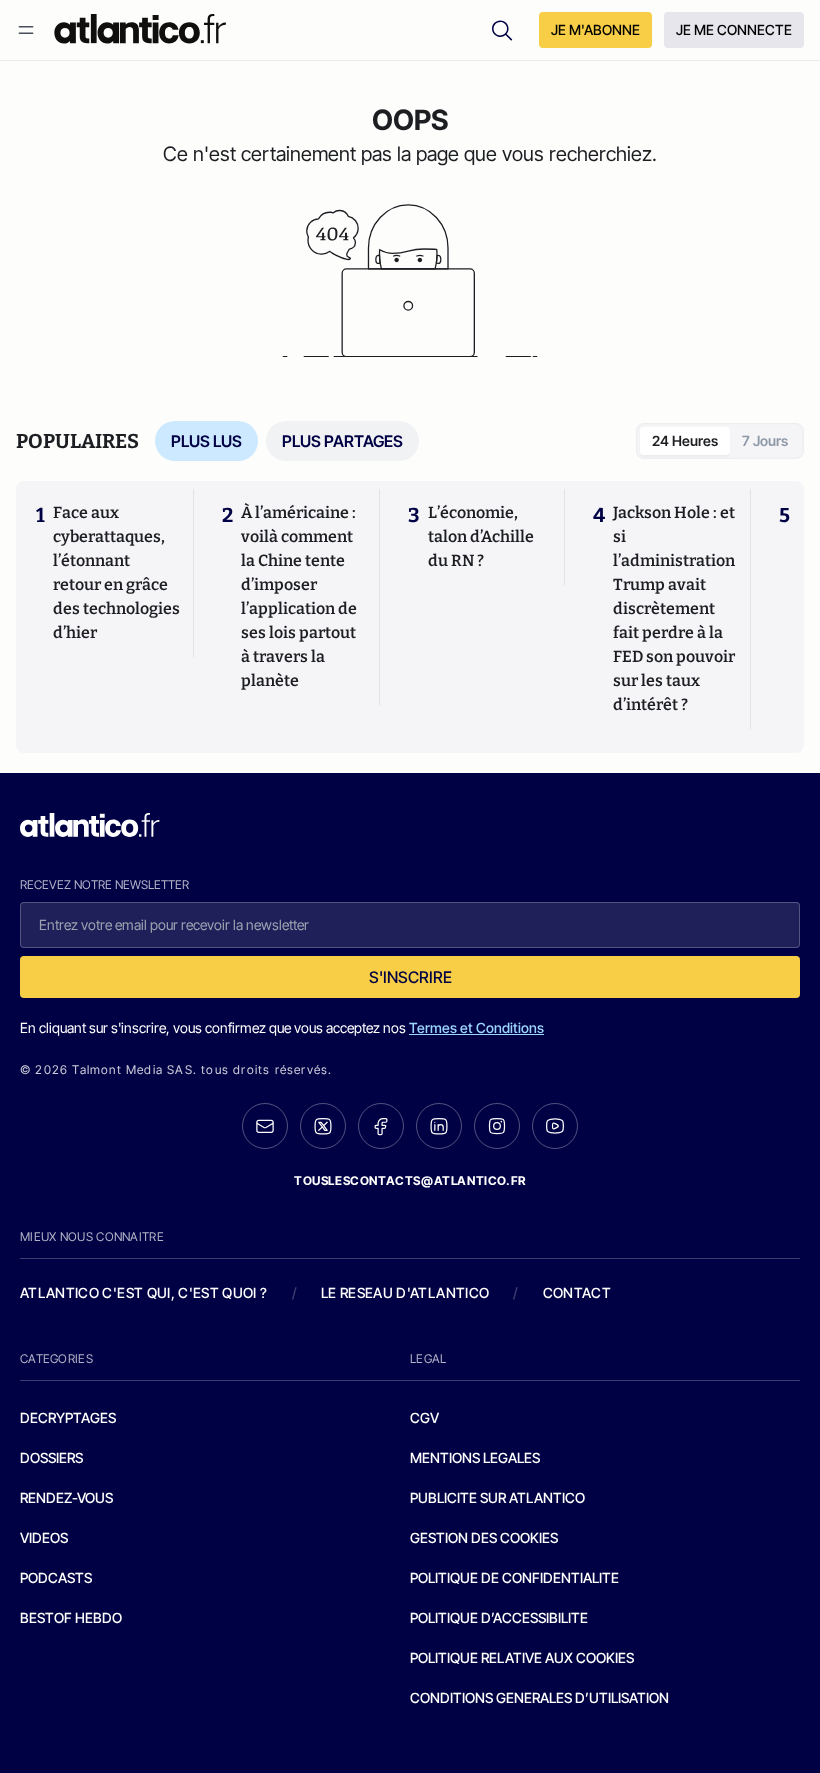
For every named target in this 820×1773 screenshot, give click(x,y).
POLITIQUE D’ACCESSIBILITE (499, 1617)
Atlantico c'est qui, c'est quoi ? (144, 1292)
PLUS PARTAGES (342, 441)
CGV (424, 1417)
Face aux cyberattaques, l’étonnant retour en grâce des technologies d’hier (116, 572)
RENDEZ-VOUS (66, 1497)
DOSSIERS (51, 1457)
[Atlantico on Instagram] (497, 1126)
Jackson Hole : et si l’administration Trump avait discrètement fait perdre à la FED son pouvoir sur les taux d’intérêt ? (674, 608)
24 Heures (685, 440)
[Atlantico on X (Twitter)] (323, 1126)
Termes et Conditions (476, 1027)
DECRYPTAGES (68, 1417)
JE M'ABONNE (595, 29)
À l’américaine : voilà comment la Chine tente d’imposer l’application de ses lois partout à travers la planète (299, 596)
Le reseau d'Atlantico (405, 1292)
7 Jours (765, 440)
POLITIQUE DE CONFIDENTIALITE (514, 1577)
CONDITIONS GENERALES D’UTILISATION (539, 1697)
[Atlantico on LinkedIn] (439, 1126)
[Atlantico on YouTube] (555, 1126)
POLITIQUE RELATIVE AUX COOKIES (522, 1657)
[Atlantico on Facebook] (381, 1126)
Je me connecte (734, 29)
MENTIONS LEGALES (475, 1457)
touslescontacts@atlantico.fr (410, 1180)
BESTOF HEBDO (71, 1617)
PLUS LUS (206, 441)
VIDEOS (44, 1537)
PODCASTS (56, 1577)
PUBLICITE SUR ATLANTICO (497, 1497)
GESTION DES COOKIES (484, 1537)
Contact (577, 1292)
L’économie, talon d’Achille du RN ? (481, 536)
